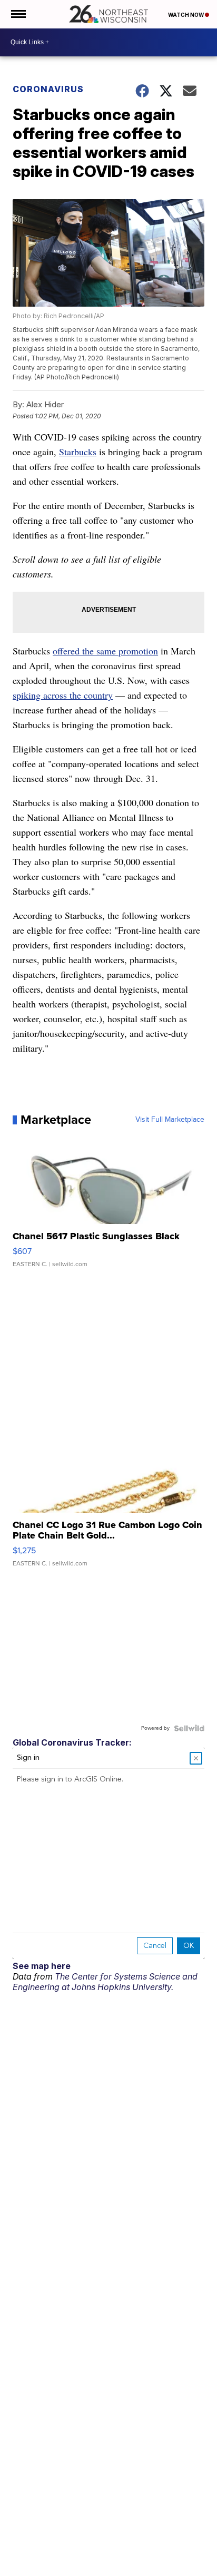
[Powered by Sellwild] (189, 1728)
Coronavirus (48, 89)
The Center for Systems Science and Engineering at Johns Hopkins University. (105, 1982)
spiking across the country (63, 695)
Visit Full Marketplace (170, 1120)
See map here (42, 1966)
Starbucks (78, 452)
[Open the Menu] (18, 14)
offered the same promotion (105, 651)
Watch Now (186, 15)
